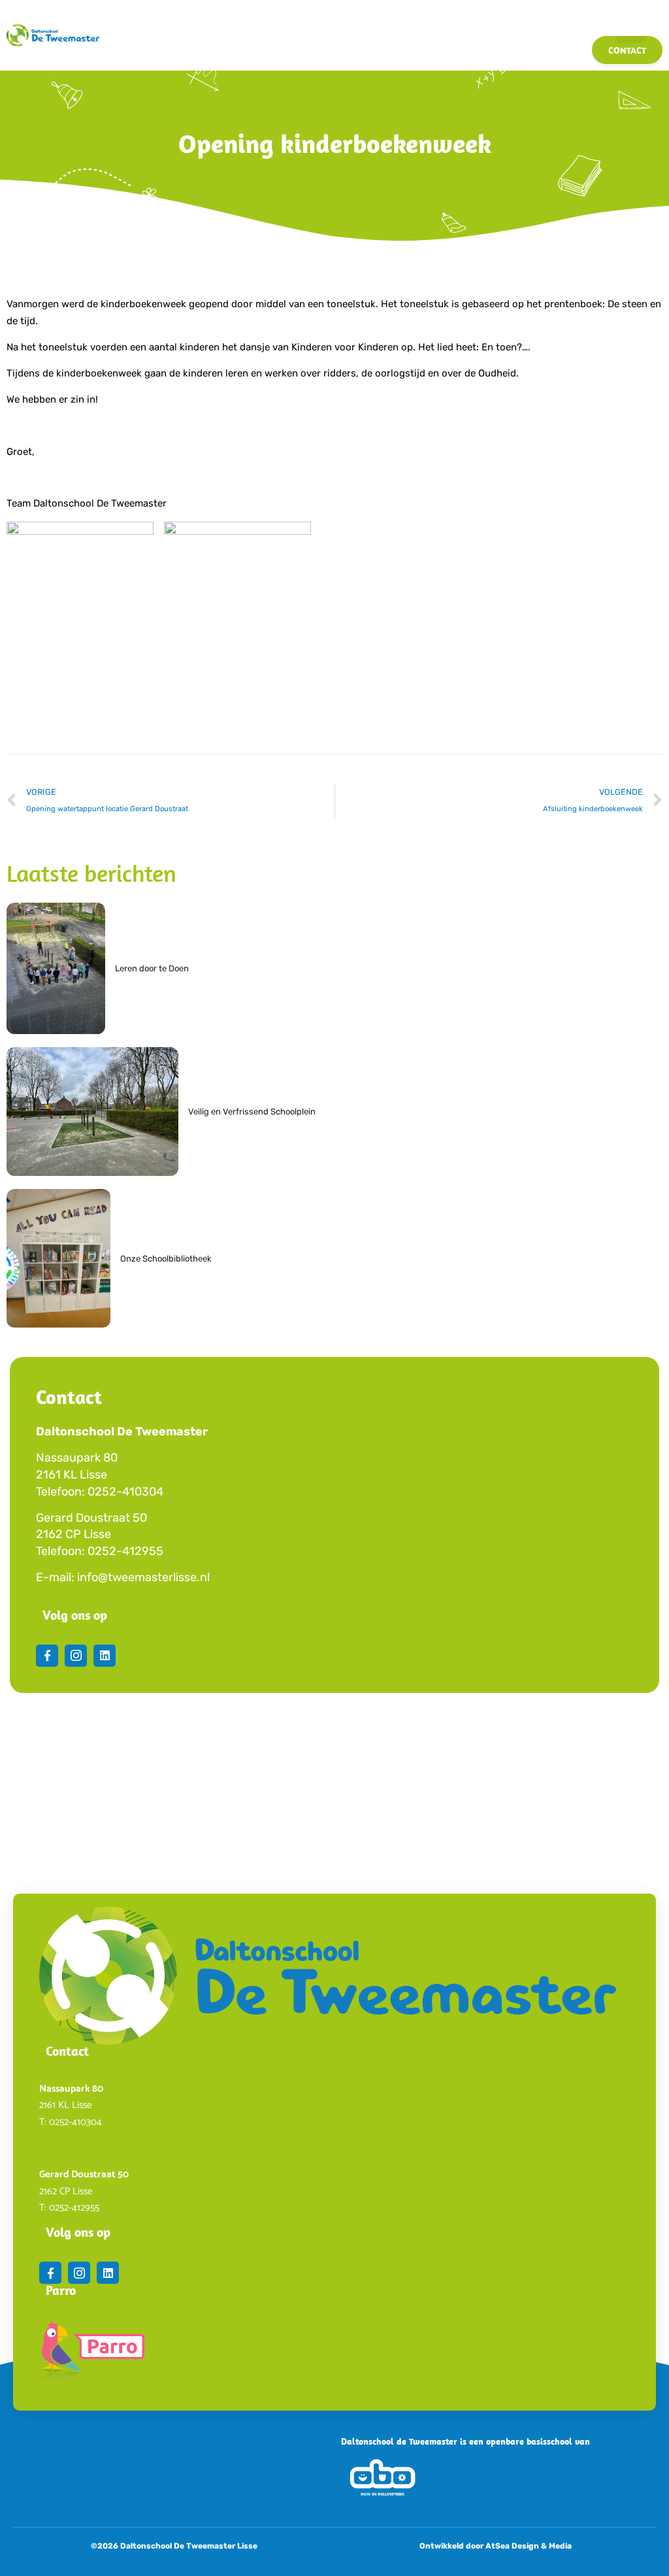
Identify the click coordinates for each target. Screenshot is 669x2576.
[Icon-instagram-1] (76, 1656)
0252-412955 (125, 1551)
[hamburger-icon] (631, 21)
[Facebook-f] (47, 1656)
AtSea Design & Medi (526, 2546)
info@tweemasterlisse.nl (143, 1577)
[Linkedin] (105, 1656)
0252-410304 (125, 1492)
